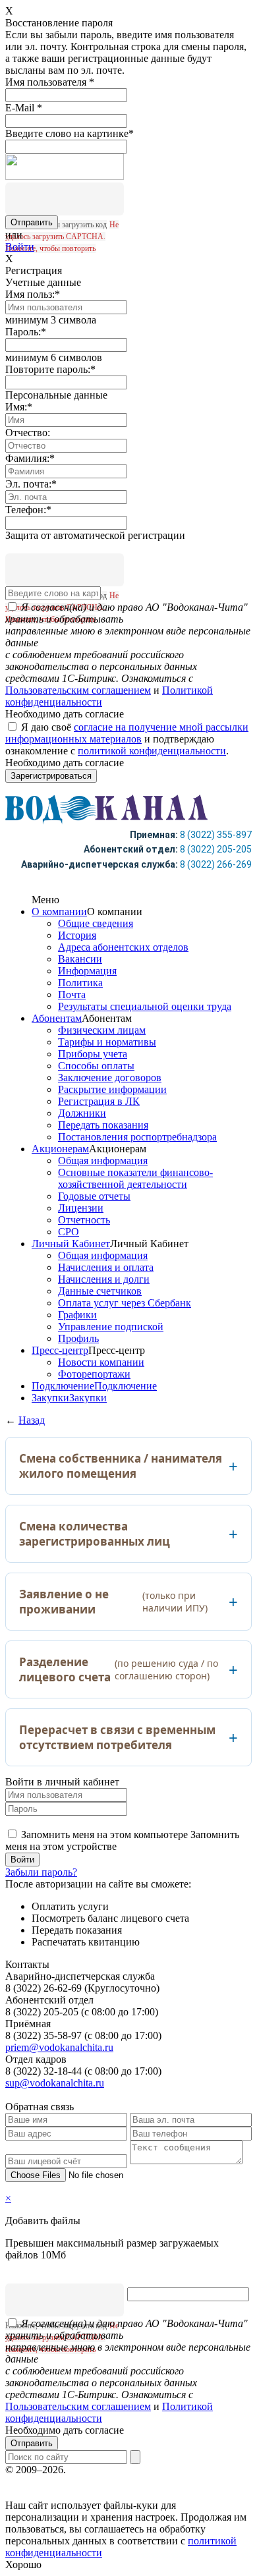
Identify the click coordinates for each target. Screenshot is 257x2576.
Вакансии (80, 959)
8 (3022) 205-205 (216, 849)
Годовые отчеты (94, 1196)
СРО (69, 1232)
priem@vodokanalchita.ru (59, 2047)
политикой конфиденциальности (152, 751)
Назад (32, 1420)
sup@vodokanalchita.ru (55, 2083)
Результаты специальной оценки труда (145, 1006)
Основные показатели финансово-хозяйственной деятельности (135, 1178)
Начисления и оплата (106, 1267)
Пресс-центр (60, 1350)
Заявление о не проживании (113, 1602)
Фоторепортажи (94, 1374)
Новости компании (101, 1362)
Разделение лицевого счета (119, 1669)
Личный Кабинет (71, 1244)
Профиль (78, 1338)
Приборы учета (93, 1054)
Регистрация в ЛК (99, 1101)
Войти (20, 247)
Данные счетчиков (100, 1291)
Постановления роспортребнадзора (137, 1137)
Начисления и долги (104, 1279)
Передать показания (103, 1125)
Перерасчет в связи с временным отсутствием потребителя (117, 1737)
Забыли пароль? (41, 1872)
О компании (59, 911)
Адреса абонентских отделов (123, 947)
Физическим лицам (102, 1030)
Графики (77, 1315)
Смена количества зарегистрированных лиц (95, 1534)
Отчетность (84, 1220)
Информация (87, 971)
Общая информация (103, 1161)
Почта (72, 994)
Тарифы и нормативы (107, 1042)
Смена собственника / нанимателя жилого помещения (121, 1466)
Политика (80, 983)
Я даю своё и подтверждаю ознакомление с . (127, 739)
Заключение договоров (110, 1078)
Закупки (50, 1398)
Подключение (63, 1386)
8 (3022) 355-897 (216, 835)
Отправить (32, 2443)
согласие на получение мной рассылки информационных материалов (127, 733)
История (77, 935)
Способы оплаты (96, 1066)
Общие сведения (96, 923)
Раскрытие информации (112, 1089)
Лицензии (81, 1208)
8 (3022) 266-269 (216, 864)
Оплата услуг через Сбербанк (125, 1303)
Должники (82, 1113)
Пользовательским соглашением (78, 690)
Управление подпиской (111, 1327)
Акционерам (60, 1149)
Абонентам (57, 1018)
